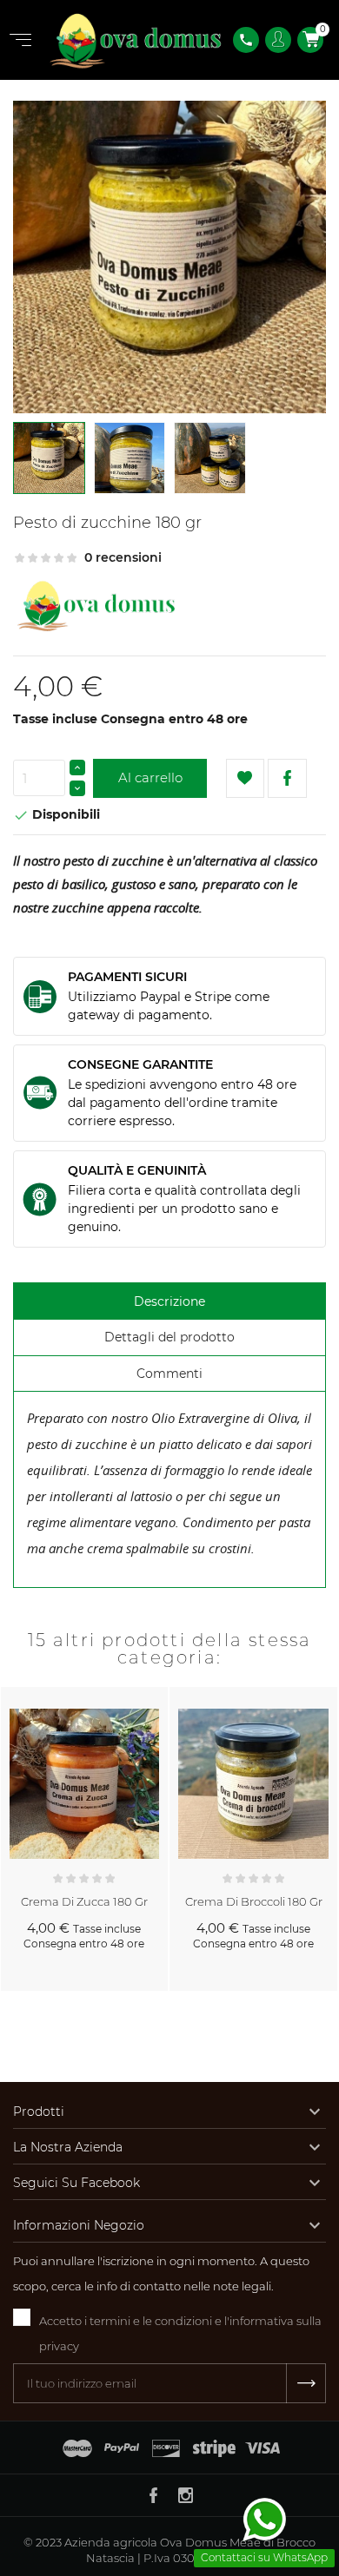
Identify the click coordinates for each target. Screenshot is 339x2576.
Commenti (169, 1374)
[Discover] (166, 2448)
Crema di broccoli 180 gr (254, 1901)
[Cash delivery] (214, 2448)
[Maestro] (77, 2448)
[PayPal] (122, 2448)
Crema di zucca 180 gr (84, 1901)
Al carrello (150, 777)
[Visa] (263, 2448)
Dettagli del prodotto (169, 1337)
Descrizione (169, 1301)
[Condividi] (287, 778)
